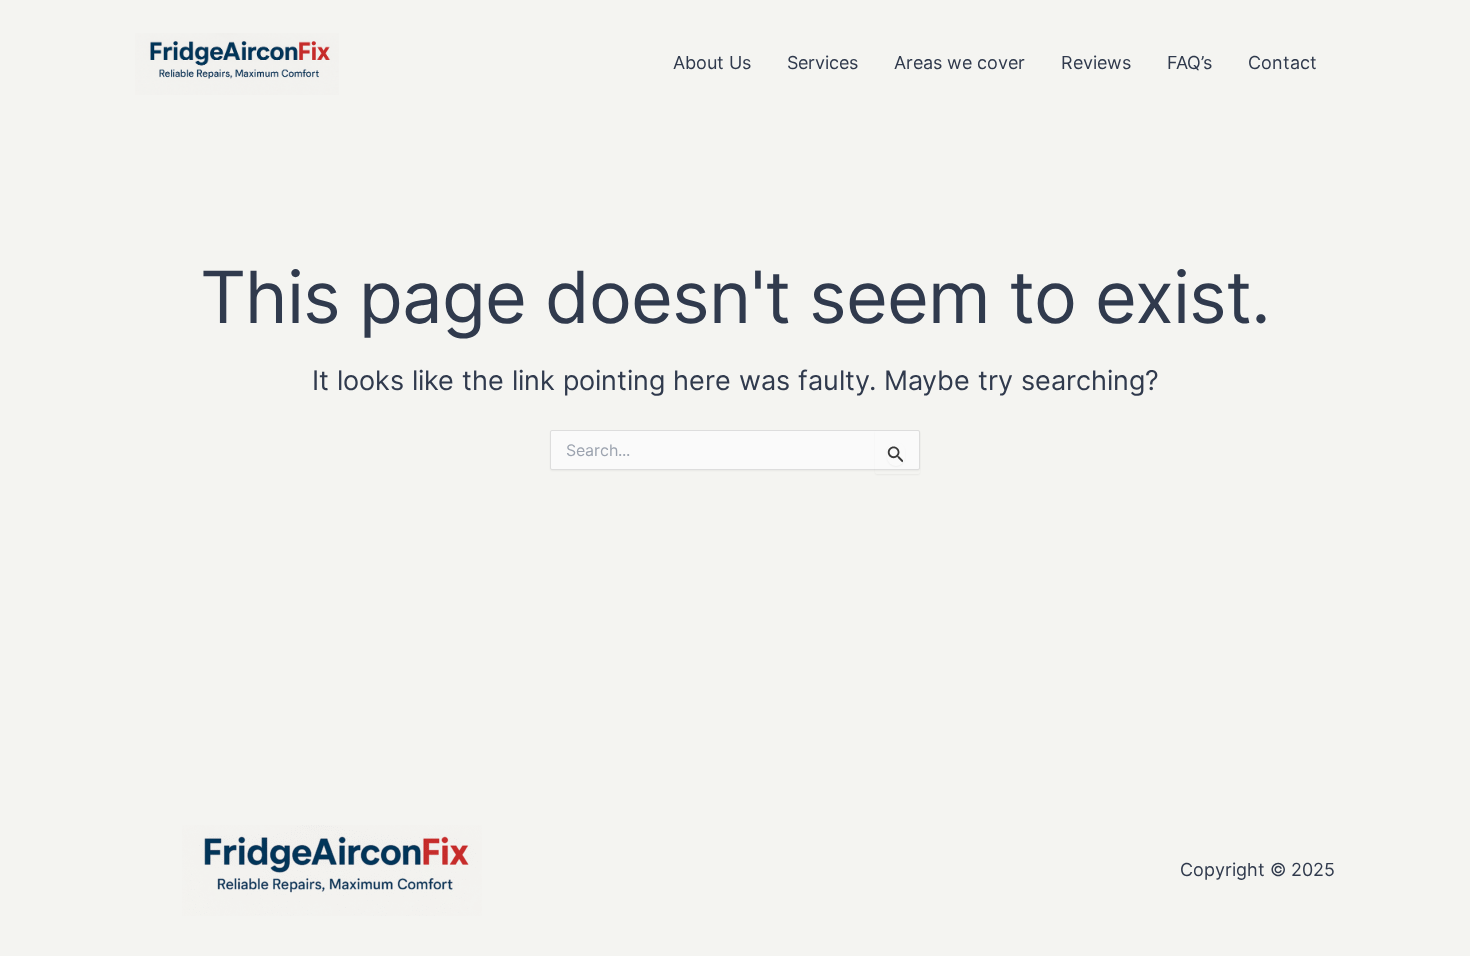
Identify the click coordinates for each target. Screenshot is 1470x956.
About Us (712, 62)
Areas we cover (959, 62)
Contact (1282, 62)
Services (822, 62)
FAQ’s (1189, 62)
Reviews (1096, 62)
